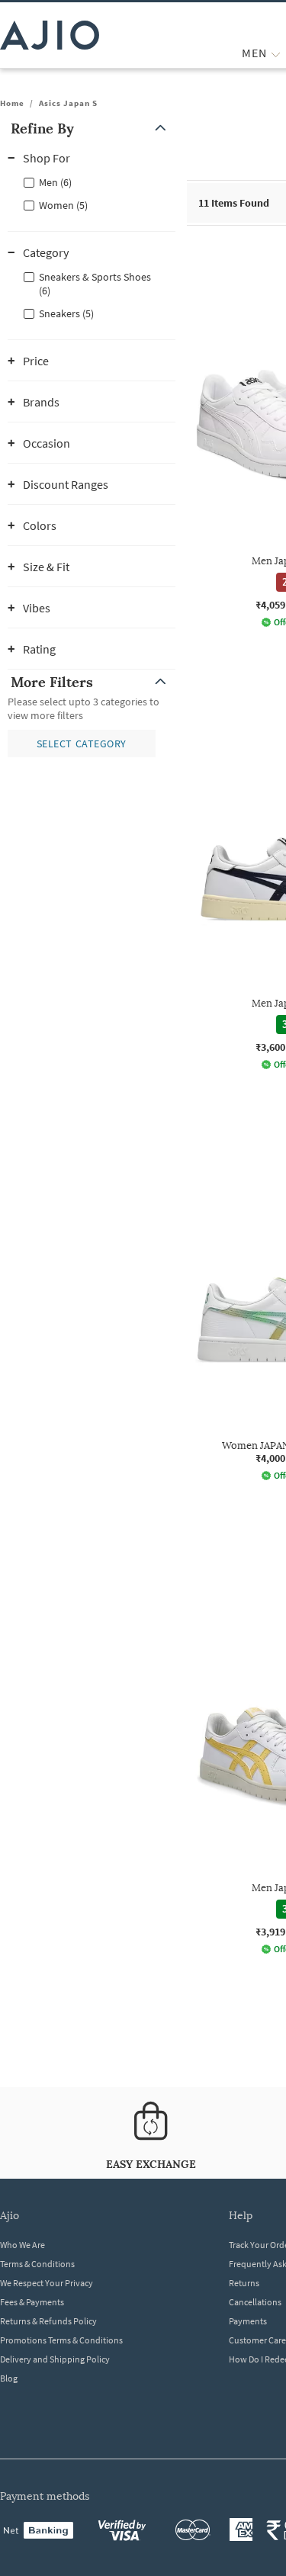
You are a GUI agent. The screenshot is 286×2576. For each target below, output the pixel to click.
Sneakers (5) (66, 313)
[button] (92, 128)
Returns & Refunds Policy (48, 2321)
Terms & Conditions (37, 2264)
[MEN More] (276, 53)
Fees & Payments (32, 2302)
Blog (9, 2378)
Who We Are (22, 2245)
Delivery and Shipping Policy (55, 2359)
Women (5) (63, 205)
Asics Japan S (68, 103)
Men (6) (55, 182)
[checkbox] (92, 181)
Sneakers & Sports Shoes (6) (95, 284)
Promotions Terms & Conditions (61, 2340)
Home (12, 103)
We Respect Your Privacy (47, 2283)
